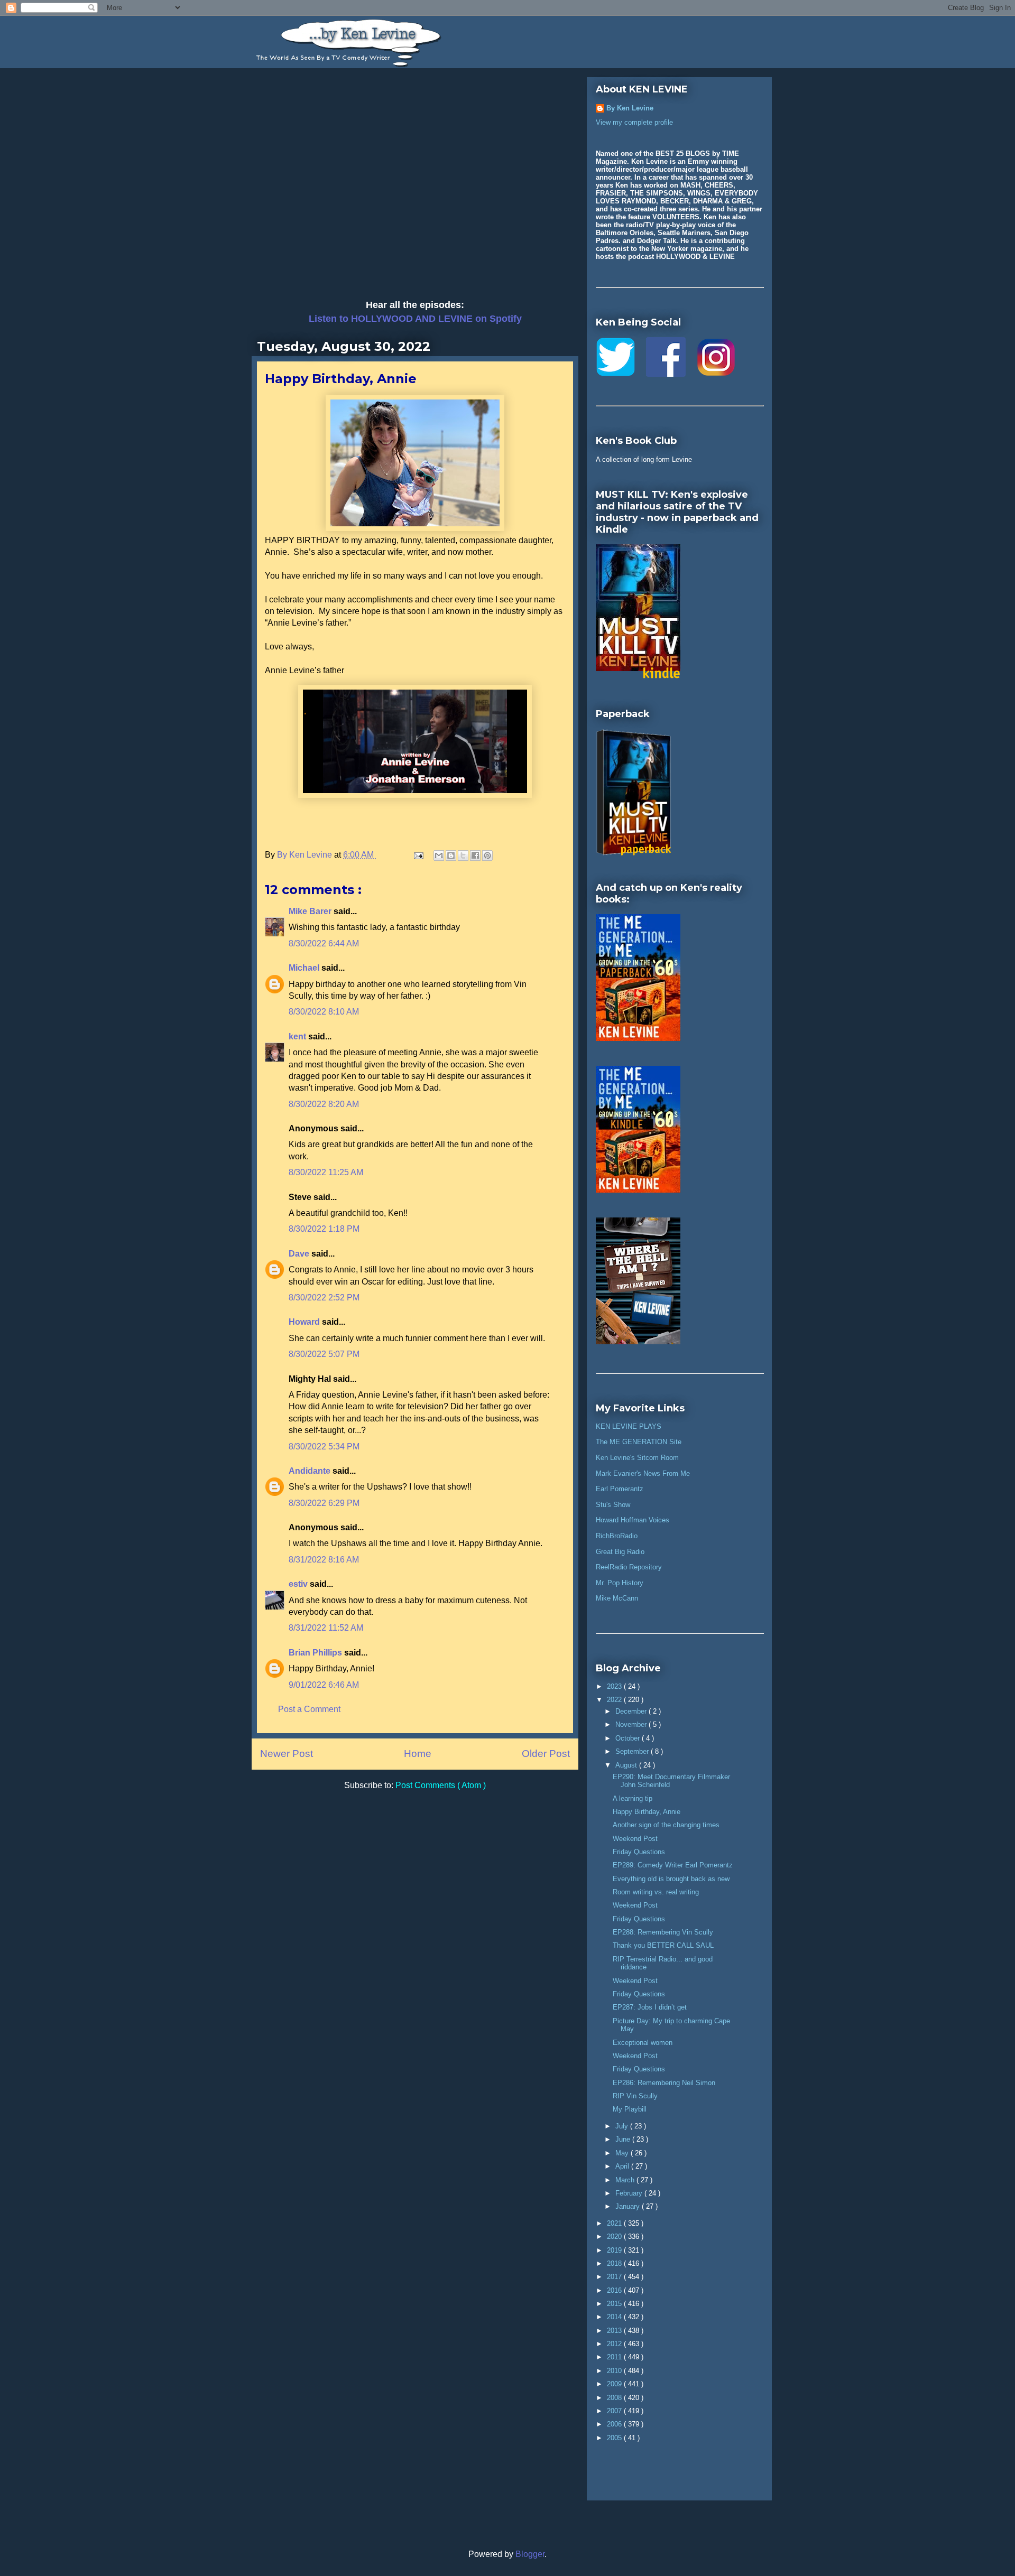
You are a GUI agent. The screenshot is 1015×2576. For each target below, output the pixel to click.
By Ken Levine (630, 108)
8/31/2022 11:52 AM (326, 1628)
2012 (615, 2344)
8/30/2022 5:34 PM (324, 1447)
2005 (615, 2438)
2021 (615, 2223)
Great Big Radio (620, 1552)
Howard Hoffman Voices (633, 1520)
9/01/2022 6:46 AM (324, 1685)
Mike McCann (617, 1598)
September (633, 1751)
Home (418, 1754)
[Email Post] (418, 855)
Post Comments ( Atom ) (441, 1785)
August (627, 1765)
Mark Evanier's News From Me (643, 1473)
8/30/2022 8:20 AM (324, 1104)
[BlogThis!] (451, 855)
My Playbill (630, 2109)
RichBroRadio (617, 1536)
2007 (615, 2411)
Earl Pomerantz (620, 1489)
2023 (615, 1686)
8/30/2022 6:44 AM (324, 943)
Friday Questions (639, 1852)
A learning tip (633, 1798)
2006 (615, 2424)
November (632, 1724)
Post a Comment (309, 1709)
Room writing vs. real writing (656, 1892)
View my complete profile (634, 122)
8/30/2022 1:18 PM (324, 1229)
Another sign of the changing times (666, 1825)
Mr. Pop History (620, 1583)
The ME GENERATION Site (639, 1442)
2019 (615, 2250)
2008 (615, 2398)
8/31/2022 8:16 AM (324, 1560)
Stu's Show (613, 1505)
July (623, 2126)
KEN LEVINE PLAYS (629, 1426)
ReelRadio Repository (629, 1567)
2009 (615, 2384)
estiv (299, 1584)
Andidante (311, 1471)
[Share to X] (463, 855)
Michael (305, 968)
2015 (615, 2304)
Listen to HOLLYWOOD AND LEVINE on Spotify (415, 319)
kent (298, 1036)
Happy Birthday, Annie (647, 1812)
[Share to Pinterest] (487, 855)
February (630, 2193)
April (623, 2166)
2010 (615, 2371)
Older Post (546, 1754)
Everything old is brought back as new (671, 1879)
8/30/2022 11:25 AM (326, 1172)
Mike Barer (311, 911)
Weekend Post (635, 1839)
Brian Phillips (316, 1653)
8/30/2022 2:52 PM (324, 1298)
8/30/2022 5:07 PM (324, 1354)
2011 (615, 2357)
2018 (615, 2263)
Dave (300, 1254)
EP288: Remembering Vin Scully (663, 1932)
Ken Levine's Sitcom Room (637, 1458)
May (623, 2153)
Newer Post (287, 1754)
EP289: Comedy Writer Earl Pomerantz (673, 1865)
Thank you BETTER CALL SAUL (663, 1945)
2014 (615, 2317)
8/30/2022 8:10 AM (324, 1012)
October (629, 1738)
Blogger (530, 2554)
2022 (615, 1700)
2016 (615, 2290)
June (624, 2139)
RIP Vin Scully (635, 2096)
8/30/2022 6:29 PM (324, 1503)
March (626, 2180)
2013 (615, 2331)
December (632, 1711)
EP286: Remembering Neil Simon (664, 2083)
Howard (305, 1322)
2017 (615, 2277)
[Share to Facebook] (475, 855)
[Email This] (439, 855)
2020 (615, 2236)
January (629, 2206)
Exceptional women (643, 2043)
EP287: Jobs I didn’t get (650, 2007)
